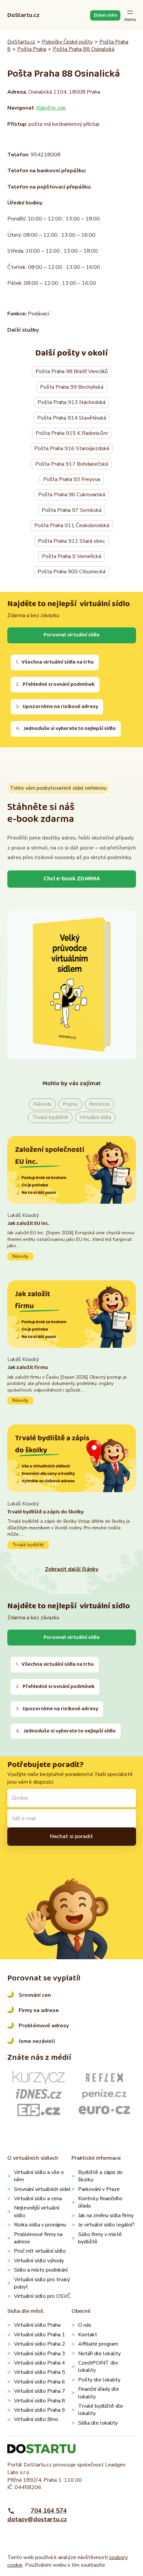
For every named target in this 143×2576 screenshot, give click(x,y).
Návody (42, 1104)
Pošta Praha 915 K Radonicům (72, 433)
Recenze (99, 1104)
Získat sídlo (105, 15)
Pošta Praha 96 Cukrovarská (72, 495)
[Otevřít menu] (130, 15)
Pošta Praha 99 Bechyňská (72, 387)
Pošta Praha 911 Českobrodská (72, 525)
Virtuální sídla (95, 1117)
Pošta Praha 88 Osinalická (84, 49)
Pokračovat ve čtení (72, 1236)
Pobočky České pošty (67, 42)
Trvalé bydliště (50, 1117)
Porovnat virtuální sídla (71, 635)
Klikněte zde (51, 108)
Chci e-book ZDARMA (72, 879)
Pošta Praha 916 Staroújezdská (72, 448)
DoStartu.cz (23, 15)
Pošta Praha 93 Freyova (72, 479)
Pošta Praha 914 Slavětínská (72, 418)
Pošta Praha (32, 49)
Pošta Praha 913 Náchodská (71, 402)
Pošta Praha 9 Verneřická (71, 556)
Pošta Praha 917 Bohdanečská (72, 464)
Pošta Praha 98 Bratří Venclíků (72, 371)
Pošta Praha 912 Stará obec (71, 541)
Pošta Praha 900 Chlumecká (71, 572)
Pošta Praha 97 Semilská (71, 510)
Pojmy (70, 1104)
